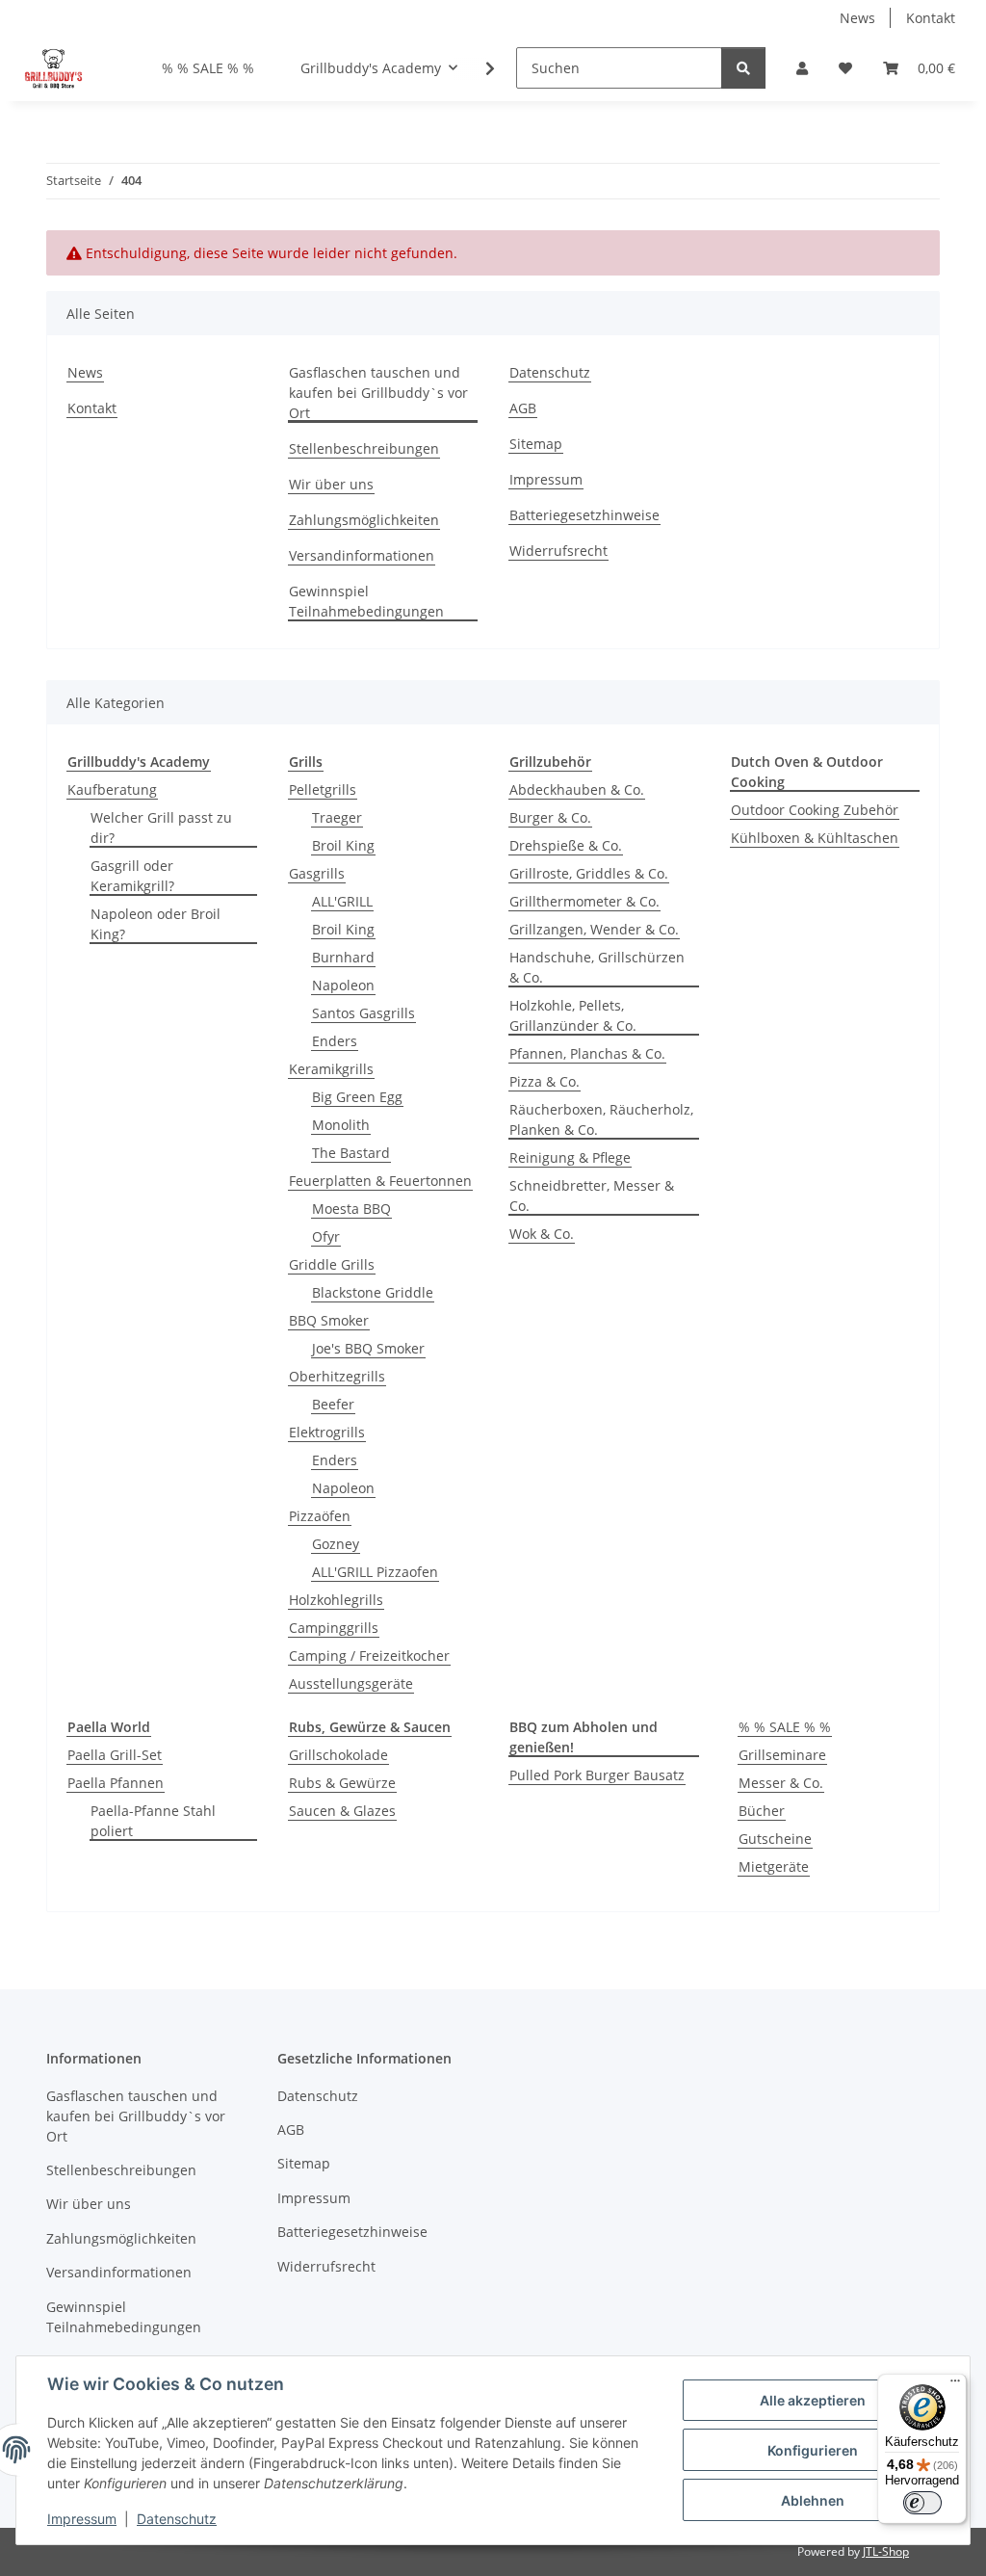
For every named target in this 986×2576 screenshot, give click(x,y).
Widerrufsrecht (558, 551)
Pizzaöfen (320, 1516)
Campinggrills (334, 1628)
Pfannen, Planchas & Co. (587, 1053)
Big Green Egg (357, 1097)
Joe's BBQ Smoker (368, 1348)
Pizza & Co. (545, 1081)
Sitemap (536, 444)
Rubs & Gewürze (342, 1783)
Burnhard (343, 957)
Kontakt (931, 18)
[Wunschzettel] (845, 68)
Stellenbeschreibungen (364, 448)
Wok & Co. (542, 1234)
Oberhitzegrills (337, 1376)
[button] (802, 68)
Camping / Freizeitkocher (369, 1656)
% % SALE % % (785, 1727)
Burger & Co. (550, 817)
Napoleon (343, 985)
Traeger (337, 817)
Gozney (336, 1544)
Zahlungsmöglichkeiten (364, 520)
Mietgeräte (774, 1866)
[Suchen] (743, 68)
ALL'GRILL (342, 901)
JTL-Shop (886, 2551)
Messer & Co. (781, 1783)
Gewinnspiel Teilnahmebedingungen (366, 601)
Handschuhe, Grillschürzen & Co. (597, 967)
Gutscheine (775, 1839)
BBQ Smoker (329, 1320)
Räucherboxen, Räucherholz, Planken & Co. (601, 1119)
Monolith (341, 1125)
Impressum (82, 2519)
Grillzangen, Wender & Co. (594, 929)
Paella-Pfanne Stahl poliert (153, 1821)
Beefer (333, 1404)
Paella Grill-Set (115, 1755)
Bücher (762, 1811)
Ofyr (326, 1236)
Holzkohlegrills (336, 1600)
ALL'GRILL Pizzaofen (375, 1572)
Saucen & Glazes (342, 1811)
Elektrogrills (327, 1432)
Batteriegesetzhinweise (584, 515)
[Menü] (955, 2385)
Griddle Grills (332, 1264)
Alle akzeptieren (813, 2400)
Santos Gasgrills (363, 1013)
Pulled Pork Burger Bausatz (597, 1775)
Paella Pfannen (116, 1783)
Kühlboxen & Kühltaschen (815, 838)
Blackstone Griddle (373, 1292)
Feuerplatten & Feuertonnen (380, 1181)
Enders (335, 1041)
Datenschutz (177, 2519)
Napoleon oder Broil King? (156, 924)
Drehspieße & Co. (566, 845)
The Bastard (351, 1153)
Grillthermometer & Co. (584, 901)
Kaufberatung (112, 789)
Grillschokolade (338, 1755)
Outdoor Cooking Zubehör (815, 810)
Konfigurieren (813, 2450)
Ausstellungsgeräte (351, 1683)
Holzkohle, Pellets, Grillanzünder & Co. (573, 1015)
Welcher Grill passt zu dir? (161, 828)
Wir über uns (331, 484)
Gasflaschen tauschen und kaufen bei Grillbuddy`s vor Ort (378, 393)
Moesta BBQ (351, 1209)
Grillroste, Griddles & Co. (589, 873)
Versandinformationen (362, 555)
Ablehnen (813, 2500)
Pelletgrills (323, 789)
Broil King (343, 845)
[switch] (922, 2503)
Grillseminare (782, 1755)
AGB (523, 408)
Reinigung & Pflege (570, 1157)
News (857, 18)
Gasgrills (317, 873)
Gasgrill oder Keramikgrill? (132, 876)
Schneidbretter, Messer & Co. (592, 1196)
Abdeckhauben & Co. (577, 789)
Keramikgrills (331, 1069)
